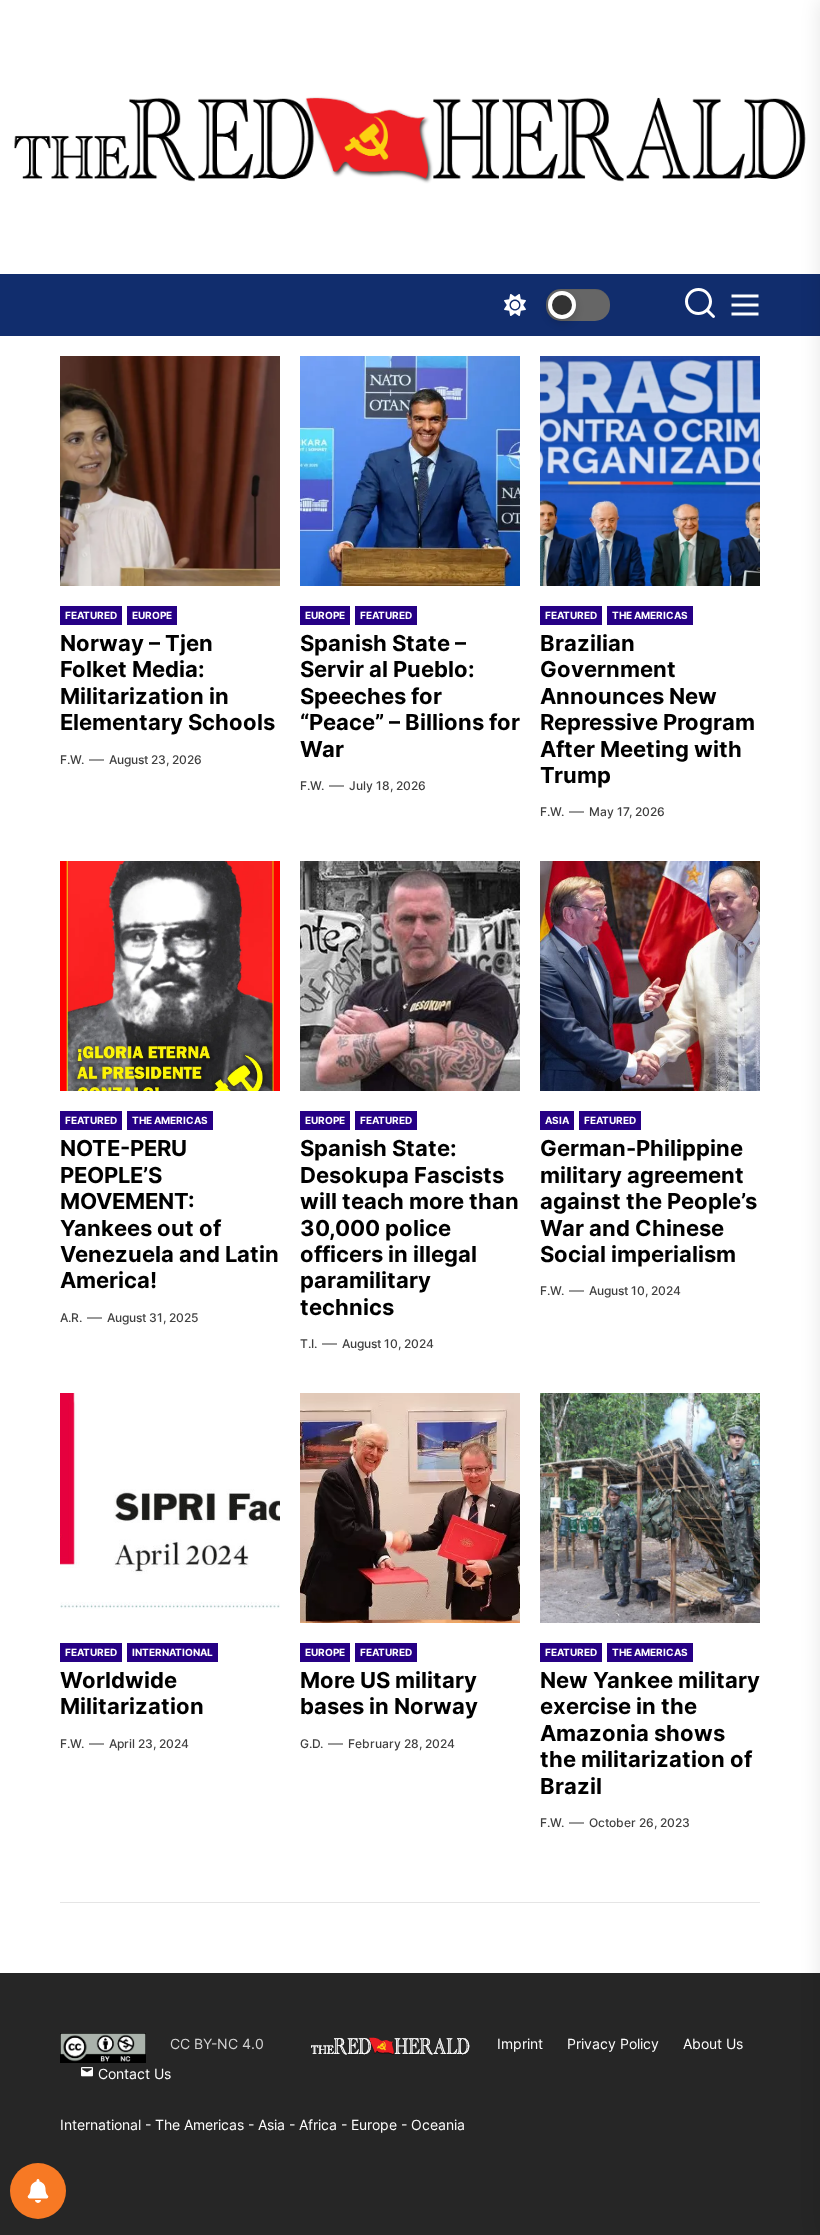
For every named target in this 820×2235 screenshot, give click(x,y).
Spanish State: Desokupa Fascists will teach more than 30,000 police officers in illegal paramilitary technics (409, 1227)
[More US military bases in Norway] (410, 1508)
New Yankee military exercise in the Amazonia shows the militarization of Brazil (650, 1733)
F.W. (72, 759)
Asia (557, 1120)
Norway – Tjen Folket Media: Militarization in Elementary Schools (167, 682)
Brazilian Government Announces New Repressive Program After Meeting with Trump (647, 709)
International (172, 1652)
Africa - (325, 2124)
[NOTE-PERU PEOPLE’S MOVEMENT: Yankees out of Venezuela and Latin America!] (170, 976)
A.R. (71, 1317)
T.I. (308, 1343)
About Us (713, 2043)
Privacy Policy (613, 2043)
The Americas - (206, 2124)
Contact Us (132, 2073)
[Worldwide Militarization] (170, 1508)
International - (107, 2124)
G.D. (311, 1743)
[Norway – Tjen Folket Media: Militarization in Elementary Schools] (170, 471)
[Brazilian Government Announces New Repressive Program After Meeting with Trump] (650, 471)
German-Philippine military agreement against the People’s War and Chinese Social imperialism (648, 1201)
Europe (152, 615)
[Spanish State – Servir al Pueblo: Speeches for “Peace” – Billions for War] (410, 471)
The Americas (650, 615)
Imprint (520, 2043)
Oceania (438, 2124)
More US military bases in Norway (389, 1693)
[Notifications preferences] (38, 2191)
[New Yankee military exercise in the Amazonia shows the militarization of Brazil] (650, 1508)
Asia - (278, 2124)
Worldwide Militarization (132, 1693)
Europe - (381, 2124)
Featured (91, 615)
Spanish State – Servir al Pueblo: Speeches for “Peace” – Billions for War (410, 696)
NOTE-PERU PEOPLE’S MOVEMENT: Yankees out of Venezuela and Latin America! (169, 1214)
